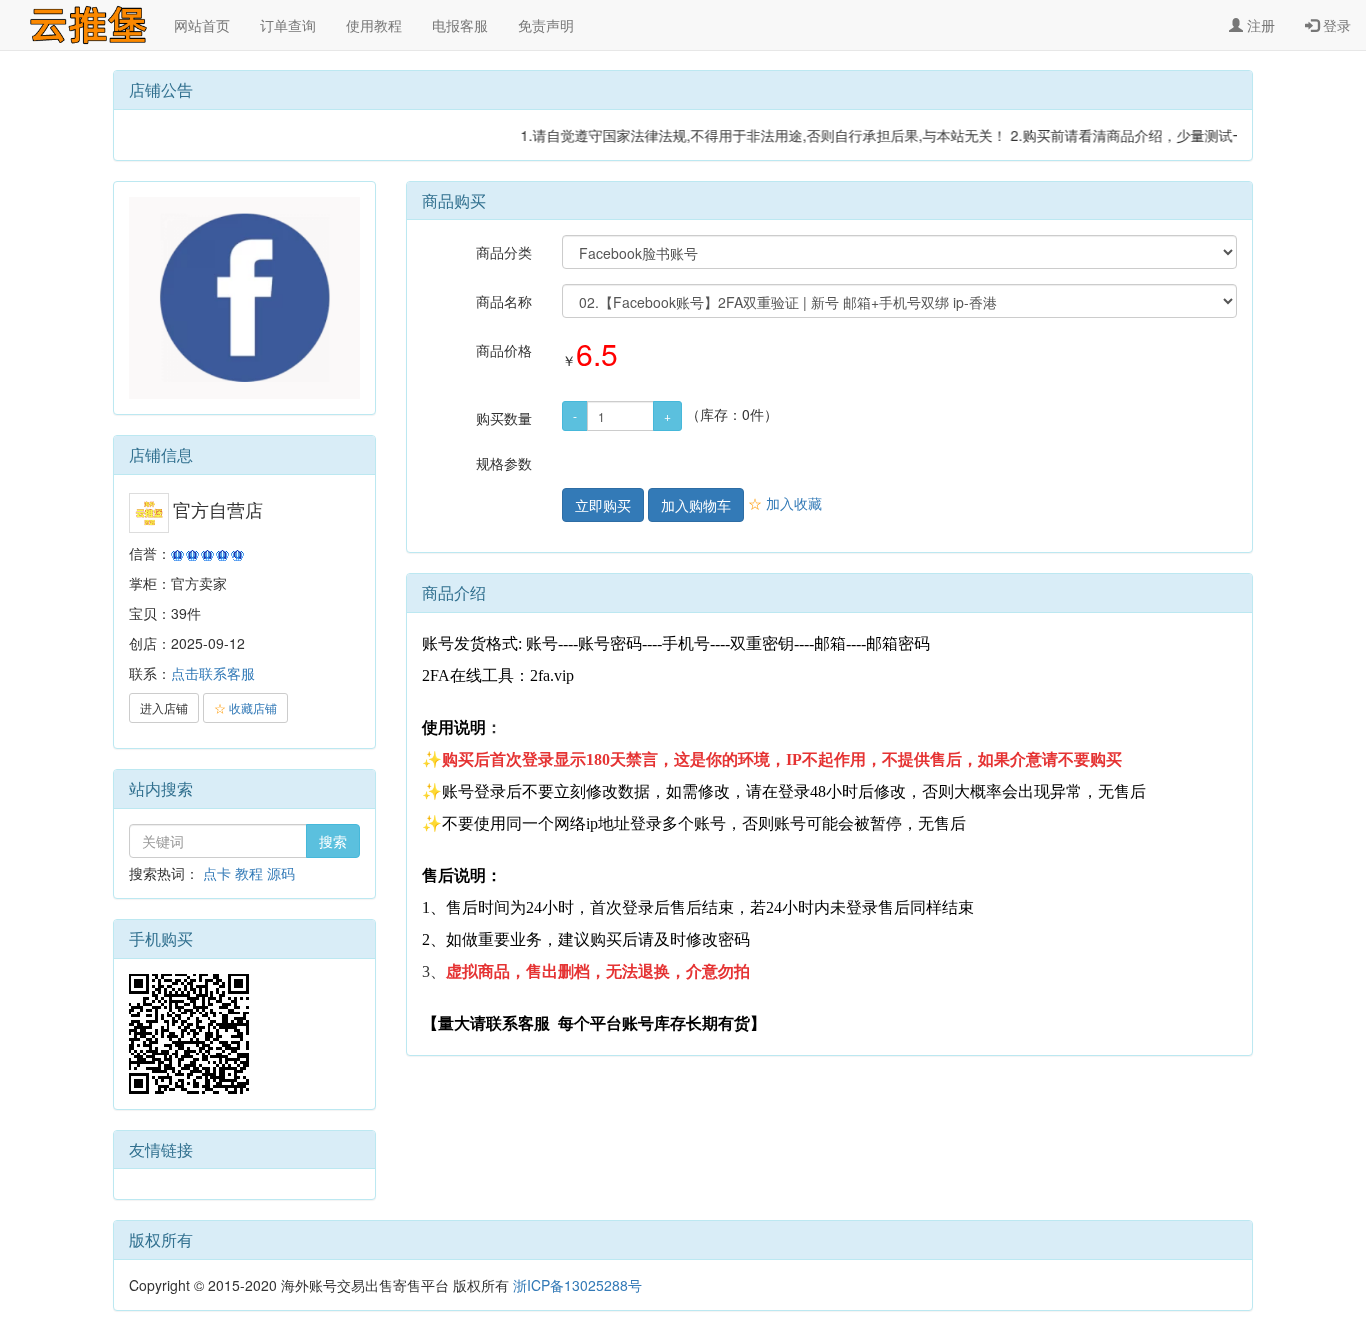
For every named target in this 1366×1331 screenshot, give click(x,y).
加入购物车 (696, 505)
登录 (1335, 25)
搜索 (333, 841)
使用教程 (374, 25)
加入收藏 (785, 503)
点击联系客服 (213, 673)
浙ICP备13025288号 (577, 1285)
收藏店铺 (245, 707)
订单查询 (288, 25)
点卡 (217, 873)
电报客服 (460, 25)
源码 (281, 873)
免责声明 (546, 25)
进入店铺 (164, 707)
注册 (1259, 25)
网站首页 (202, 25)
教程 (249, 873)
